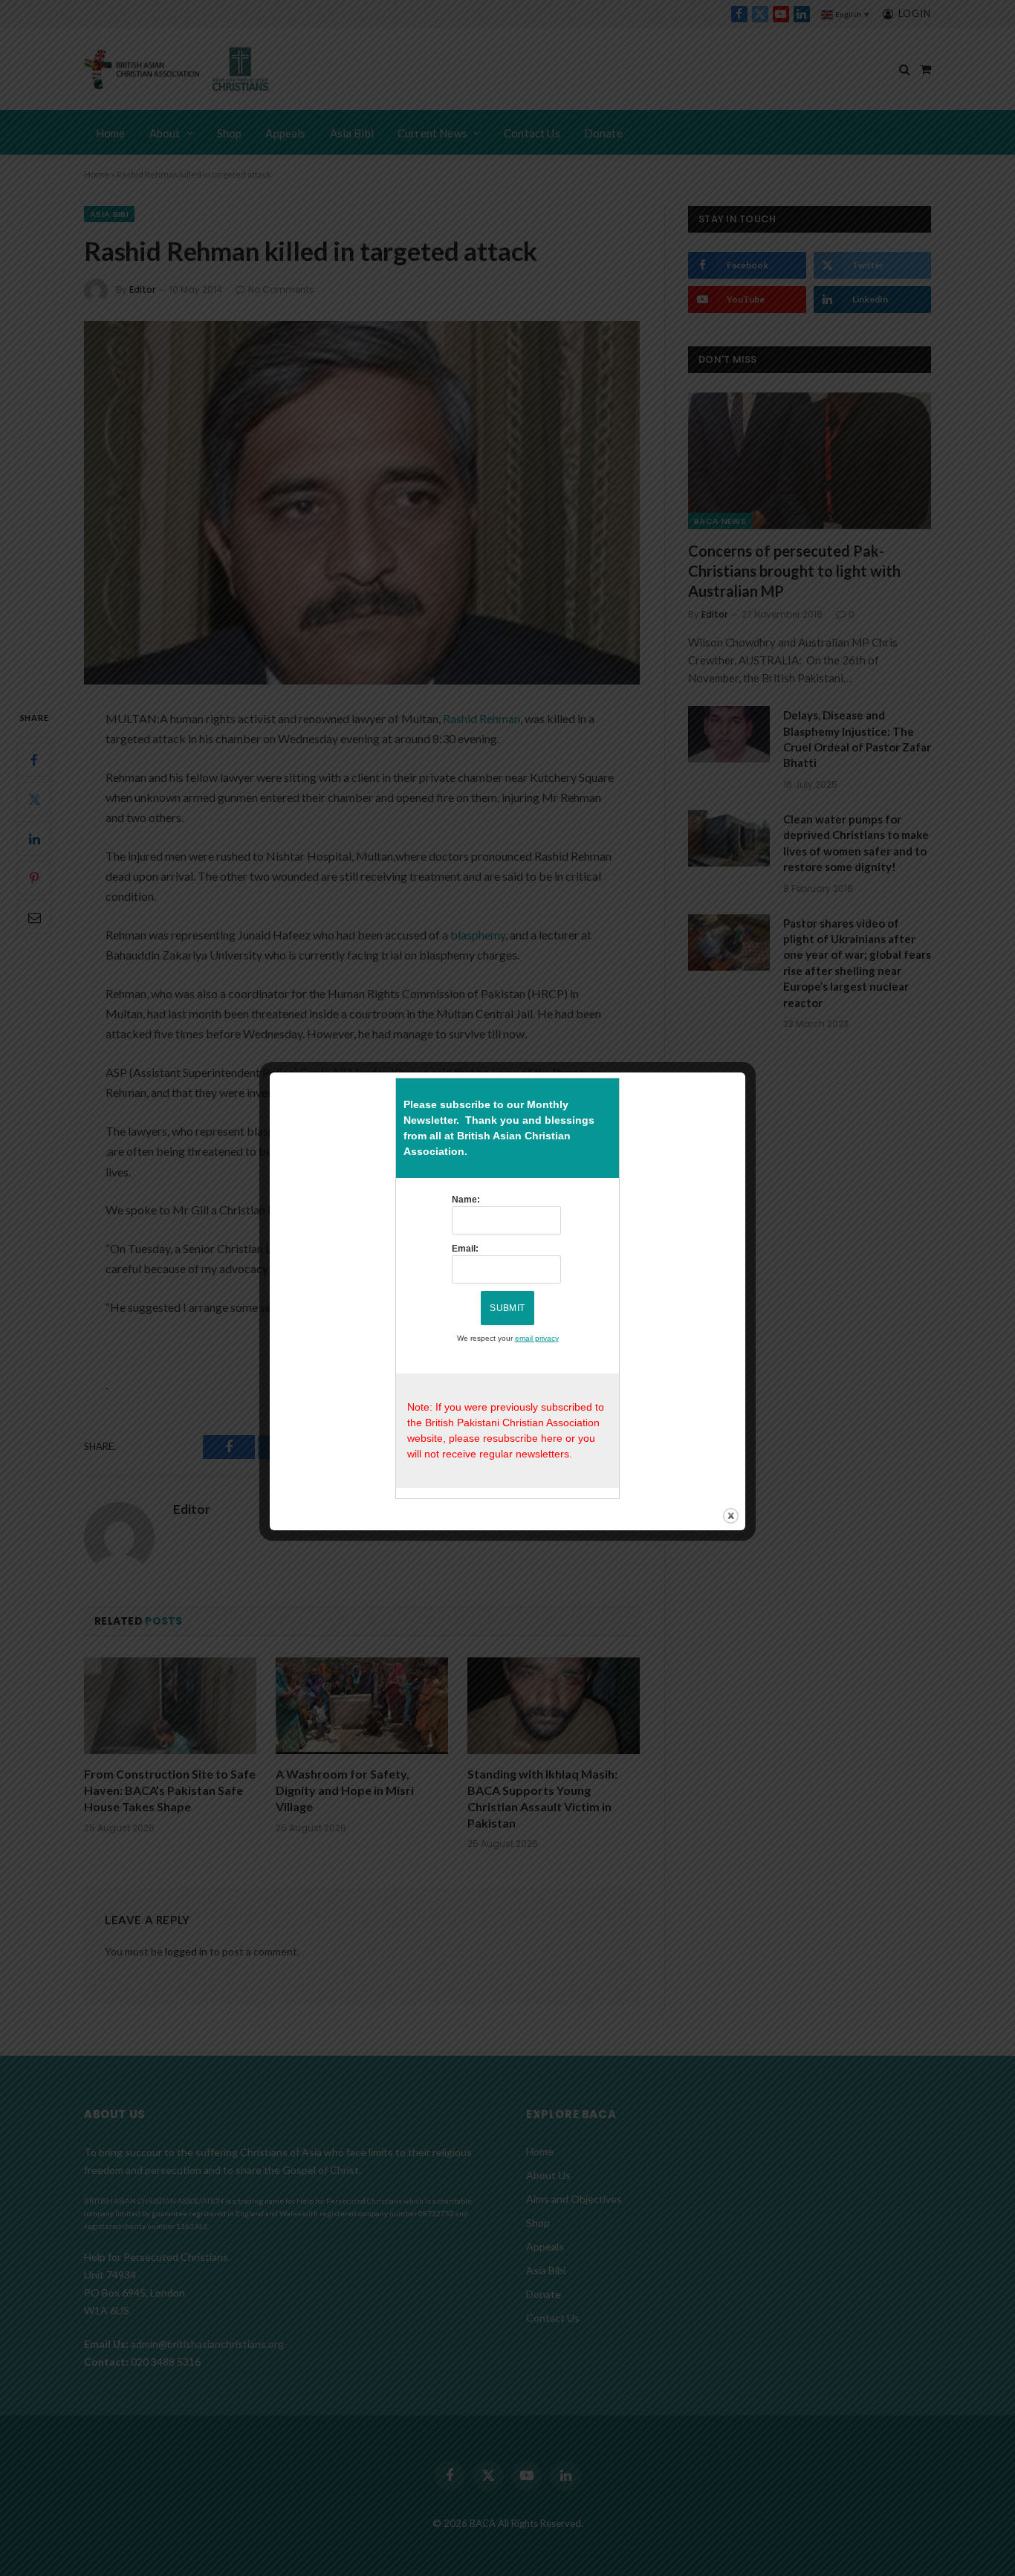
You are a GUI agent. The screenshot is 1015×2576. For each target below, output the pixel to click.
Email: (465, 1249)
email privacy (537, 1338)
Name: (466, 1200)
